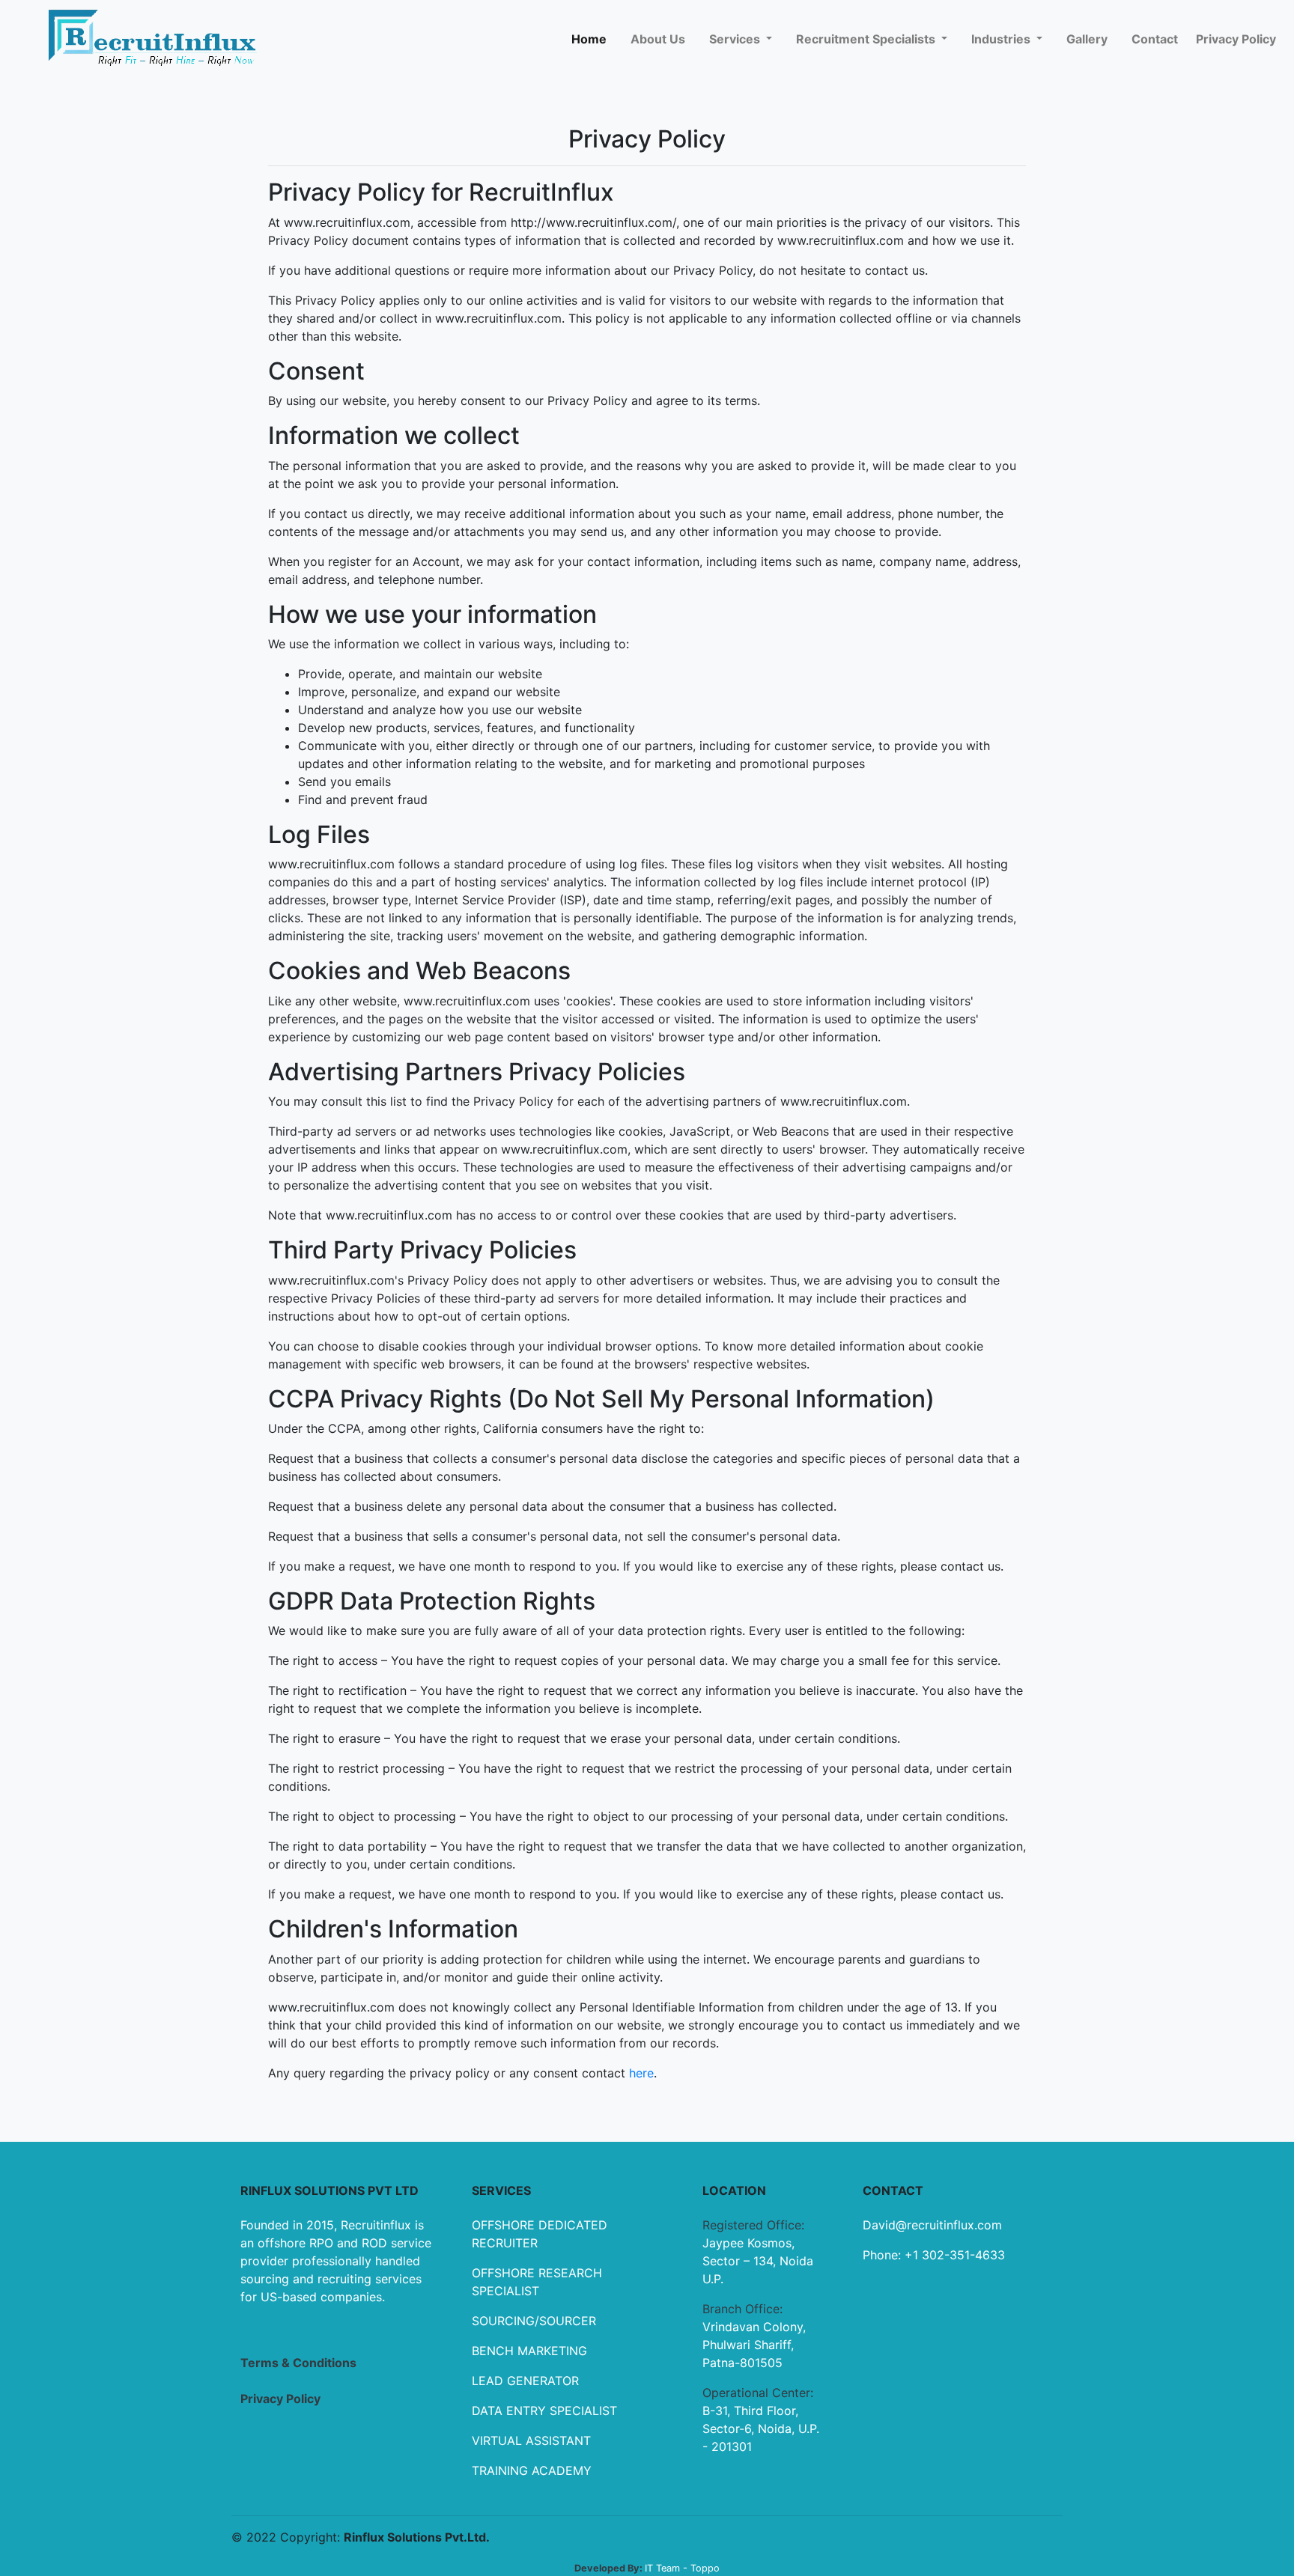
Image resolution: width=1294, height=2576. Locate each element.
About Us (658, 39)
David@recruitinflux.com (932, 2225)
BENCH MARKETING (529, 2351)
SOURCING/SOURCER (534, 2321)
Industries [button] (1002, 39)
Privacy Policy (1236, 39)
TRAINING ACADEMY (532, 2470)
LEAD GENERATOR (525, 2381)
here (640, 2073)
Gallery (1087, 39)
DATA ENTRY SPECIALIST (544, 2411)
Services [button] (736, 39)
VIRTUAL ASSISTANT (531, 2440)
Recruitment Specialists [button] (867, 39)
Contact (1155, 39)
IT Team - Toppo (682, 2568)
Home (589, 39)
